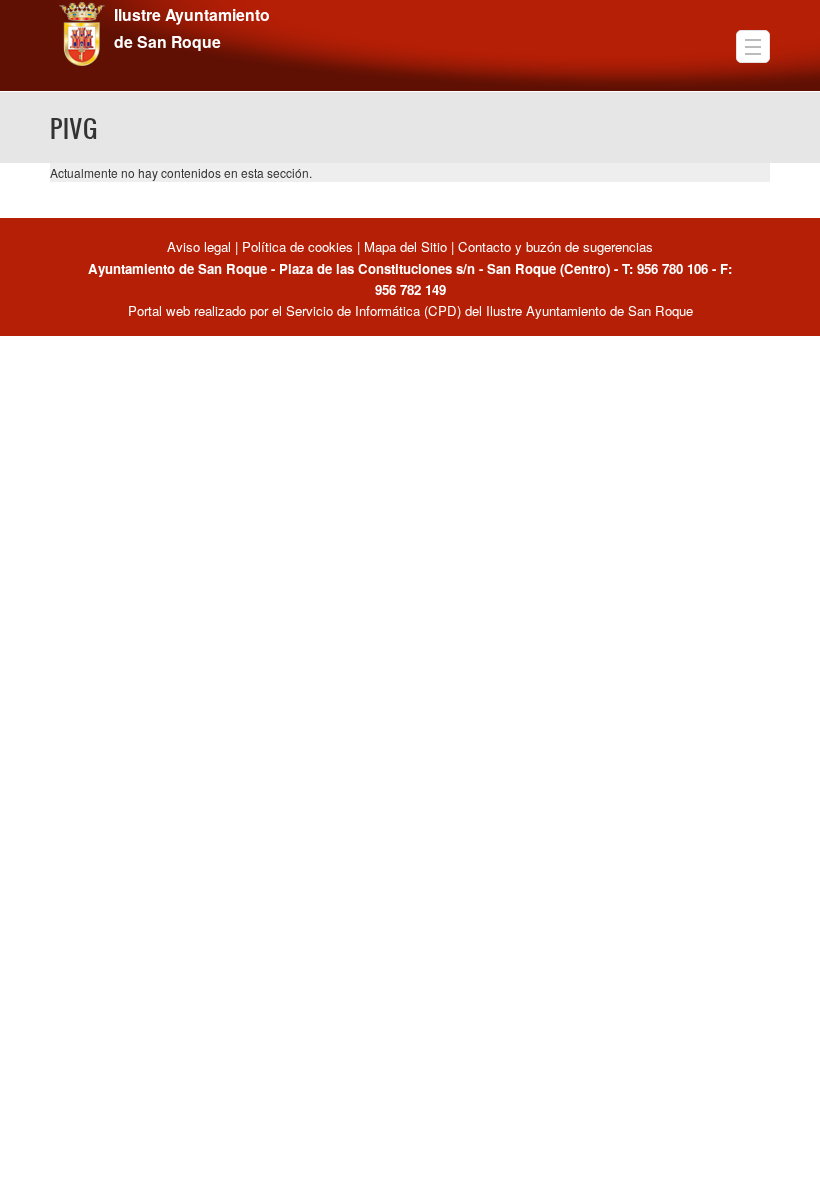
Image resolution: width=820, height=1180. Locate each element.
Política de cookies (297, 246)
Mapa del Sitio (405, 246)
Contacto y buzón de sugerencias (555, 246)
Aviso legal (201, 246)
